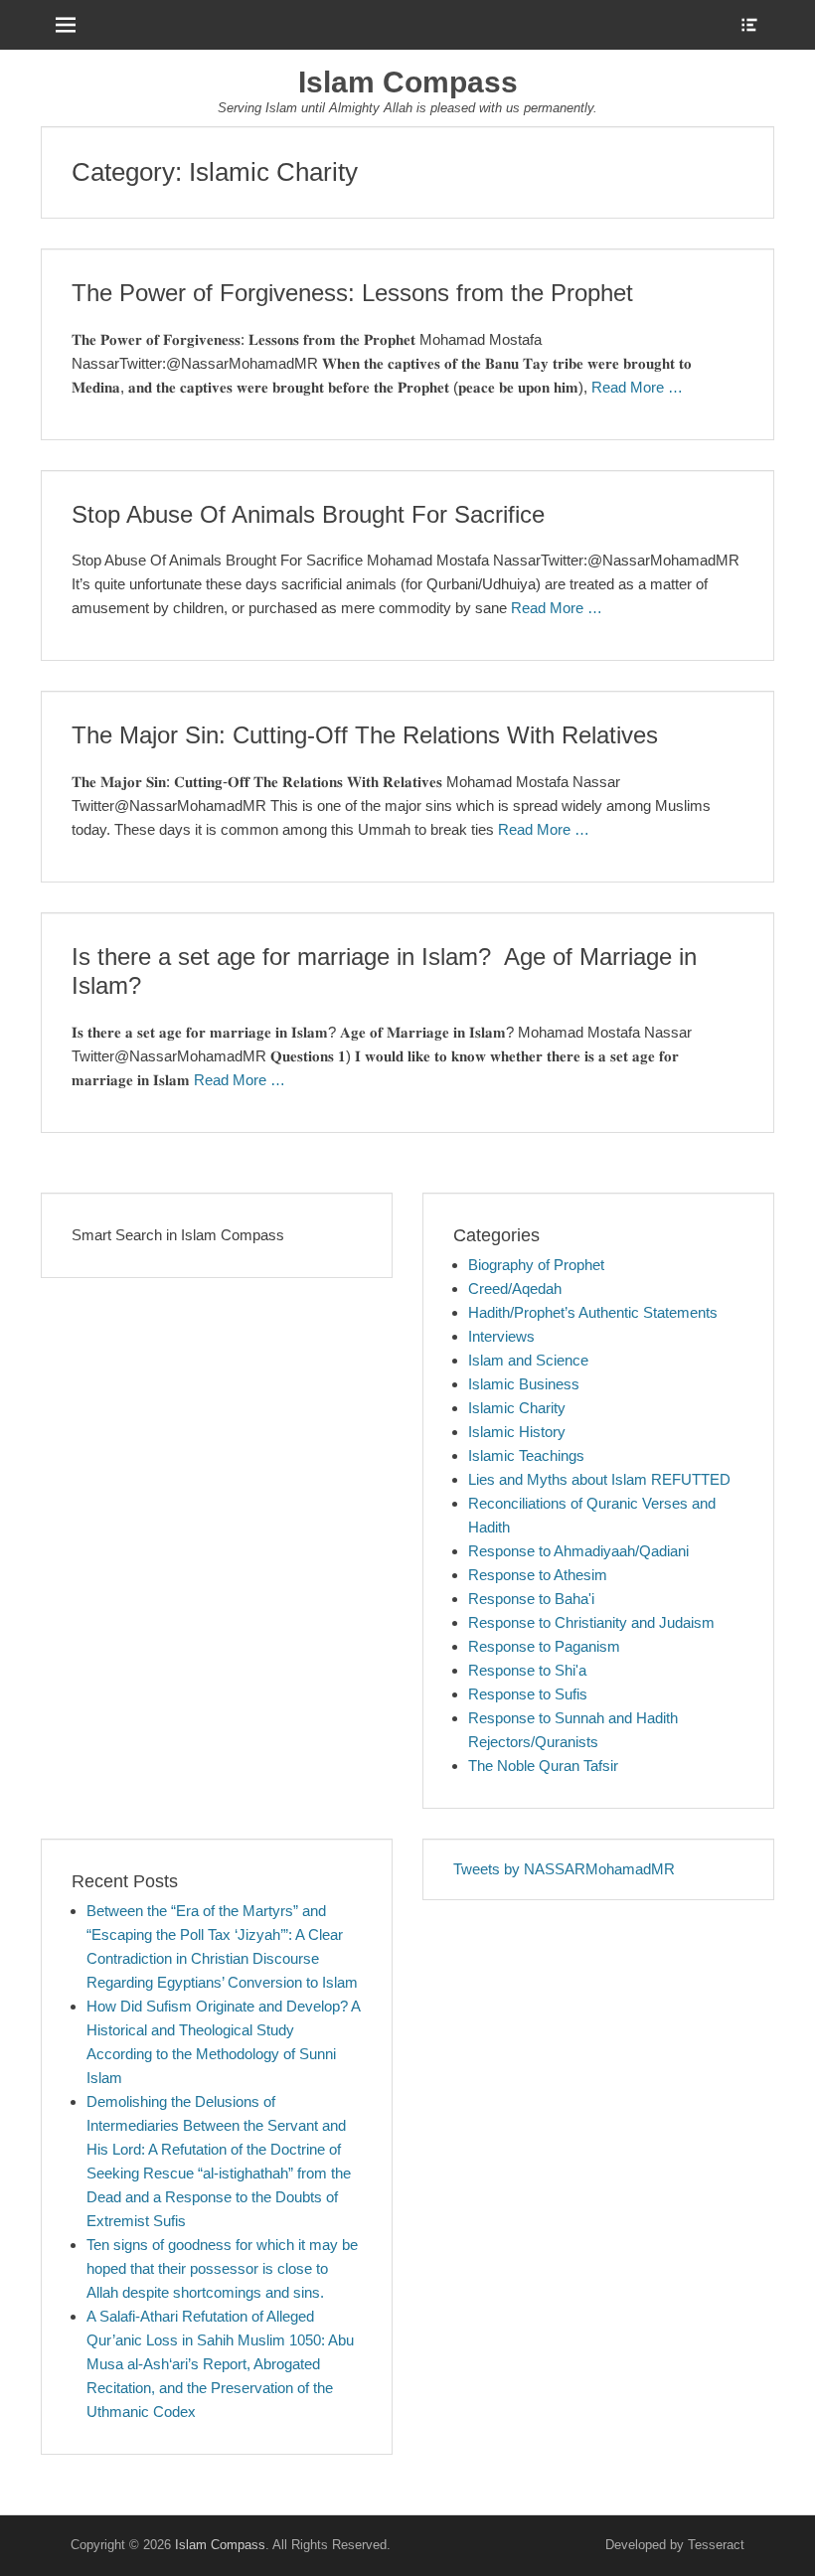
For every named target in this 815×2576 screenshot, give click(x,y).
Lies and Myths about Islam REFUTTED (599, 1479)
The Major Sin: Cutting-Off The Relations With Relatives (365, 735)
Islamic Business (524, 1384)
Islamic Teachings (526, 1455)
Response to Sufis (528, 1694)
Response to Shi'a (527, 1670)
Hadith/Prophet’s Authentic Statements (593, 1312)
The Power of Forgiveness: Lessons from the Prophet (352, 293)
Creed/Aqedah (515, 1288)
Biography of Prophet (536, 1265)
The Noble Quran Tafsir (543, 1766)
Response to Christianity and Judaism (591, 1622)
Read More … (637, 387)
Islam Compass (408, 82)
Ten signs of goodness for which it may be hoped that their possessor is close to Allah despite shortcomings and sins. (222, 2268)
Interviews (501, 1336)
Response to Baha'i (531, 1599)
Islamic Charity (517, 1408)
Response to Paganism (544, 1646)
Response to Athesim (538, 1575)
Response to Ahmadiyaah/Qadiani (578, 1551)
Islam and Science (528, 1360)
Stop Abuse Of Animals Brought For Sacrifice (308, 514)
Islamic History (517, 1432)
